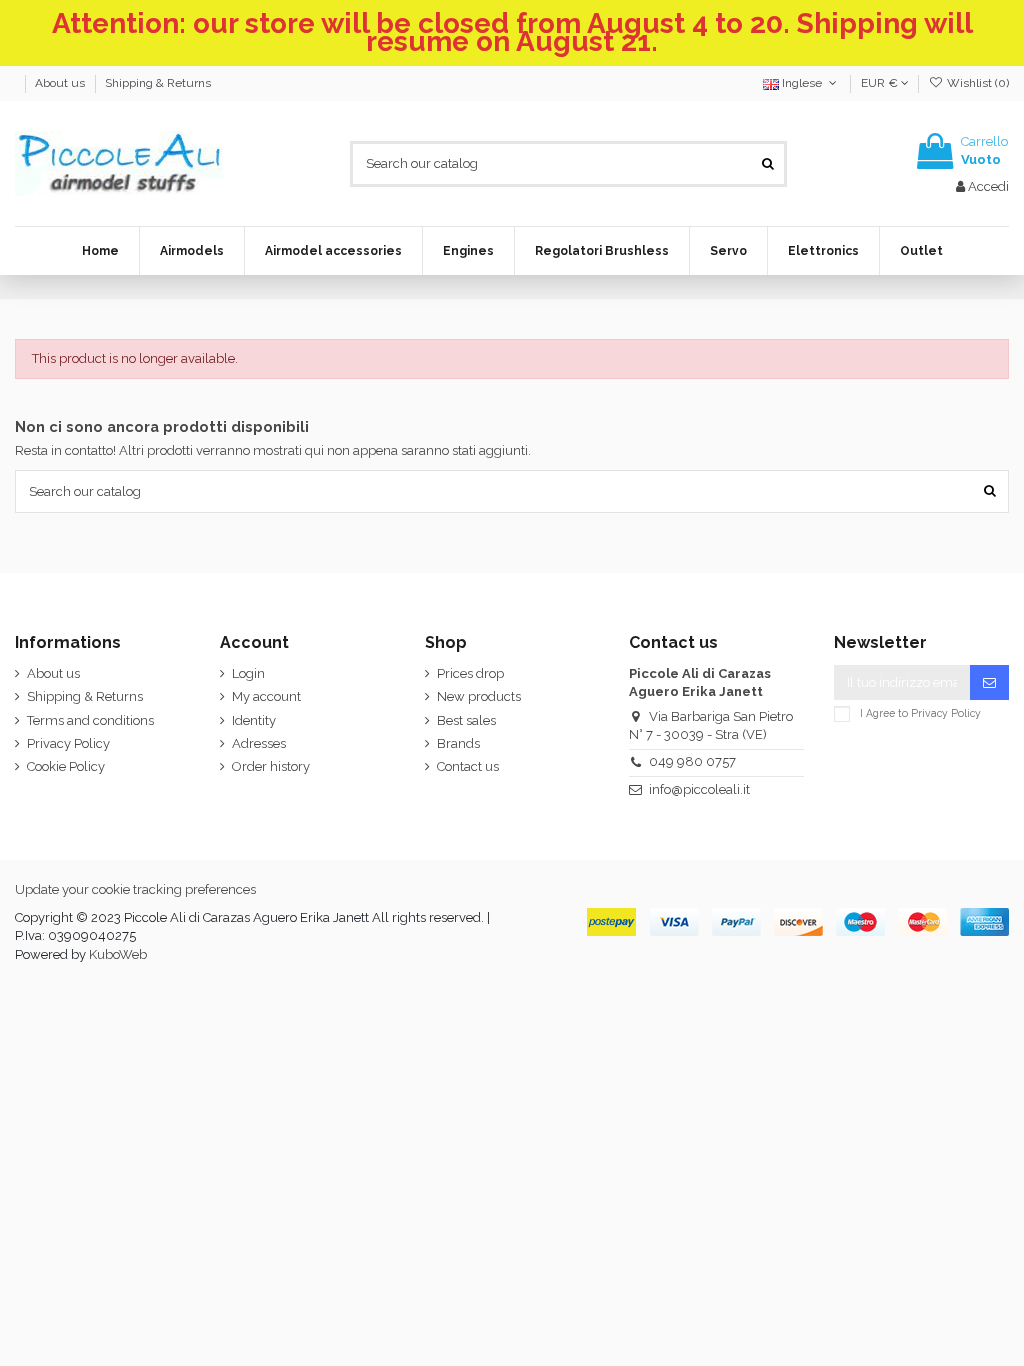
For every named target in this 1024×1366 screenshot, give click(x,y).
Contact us (468, 766)
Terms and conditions (90, 720)
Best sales (466, 720)
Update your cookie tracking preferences (135, 889)
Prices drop (470, 673)
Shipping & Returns (158, 83)
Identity (254, 720)
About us (61, 83)
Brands (458, 743)
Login (248, 673)
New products (479, 696)
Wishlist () (976, 83)
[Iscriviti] (989, 682)
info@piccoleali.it (699, 789)
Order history (271, 766)
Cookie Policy (66, 766)
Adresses (259, 743)
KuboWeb (118, 954)
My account (266, 696)
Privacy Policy (68, 743)
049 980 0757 (692, 761)
